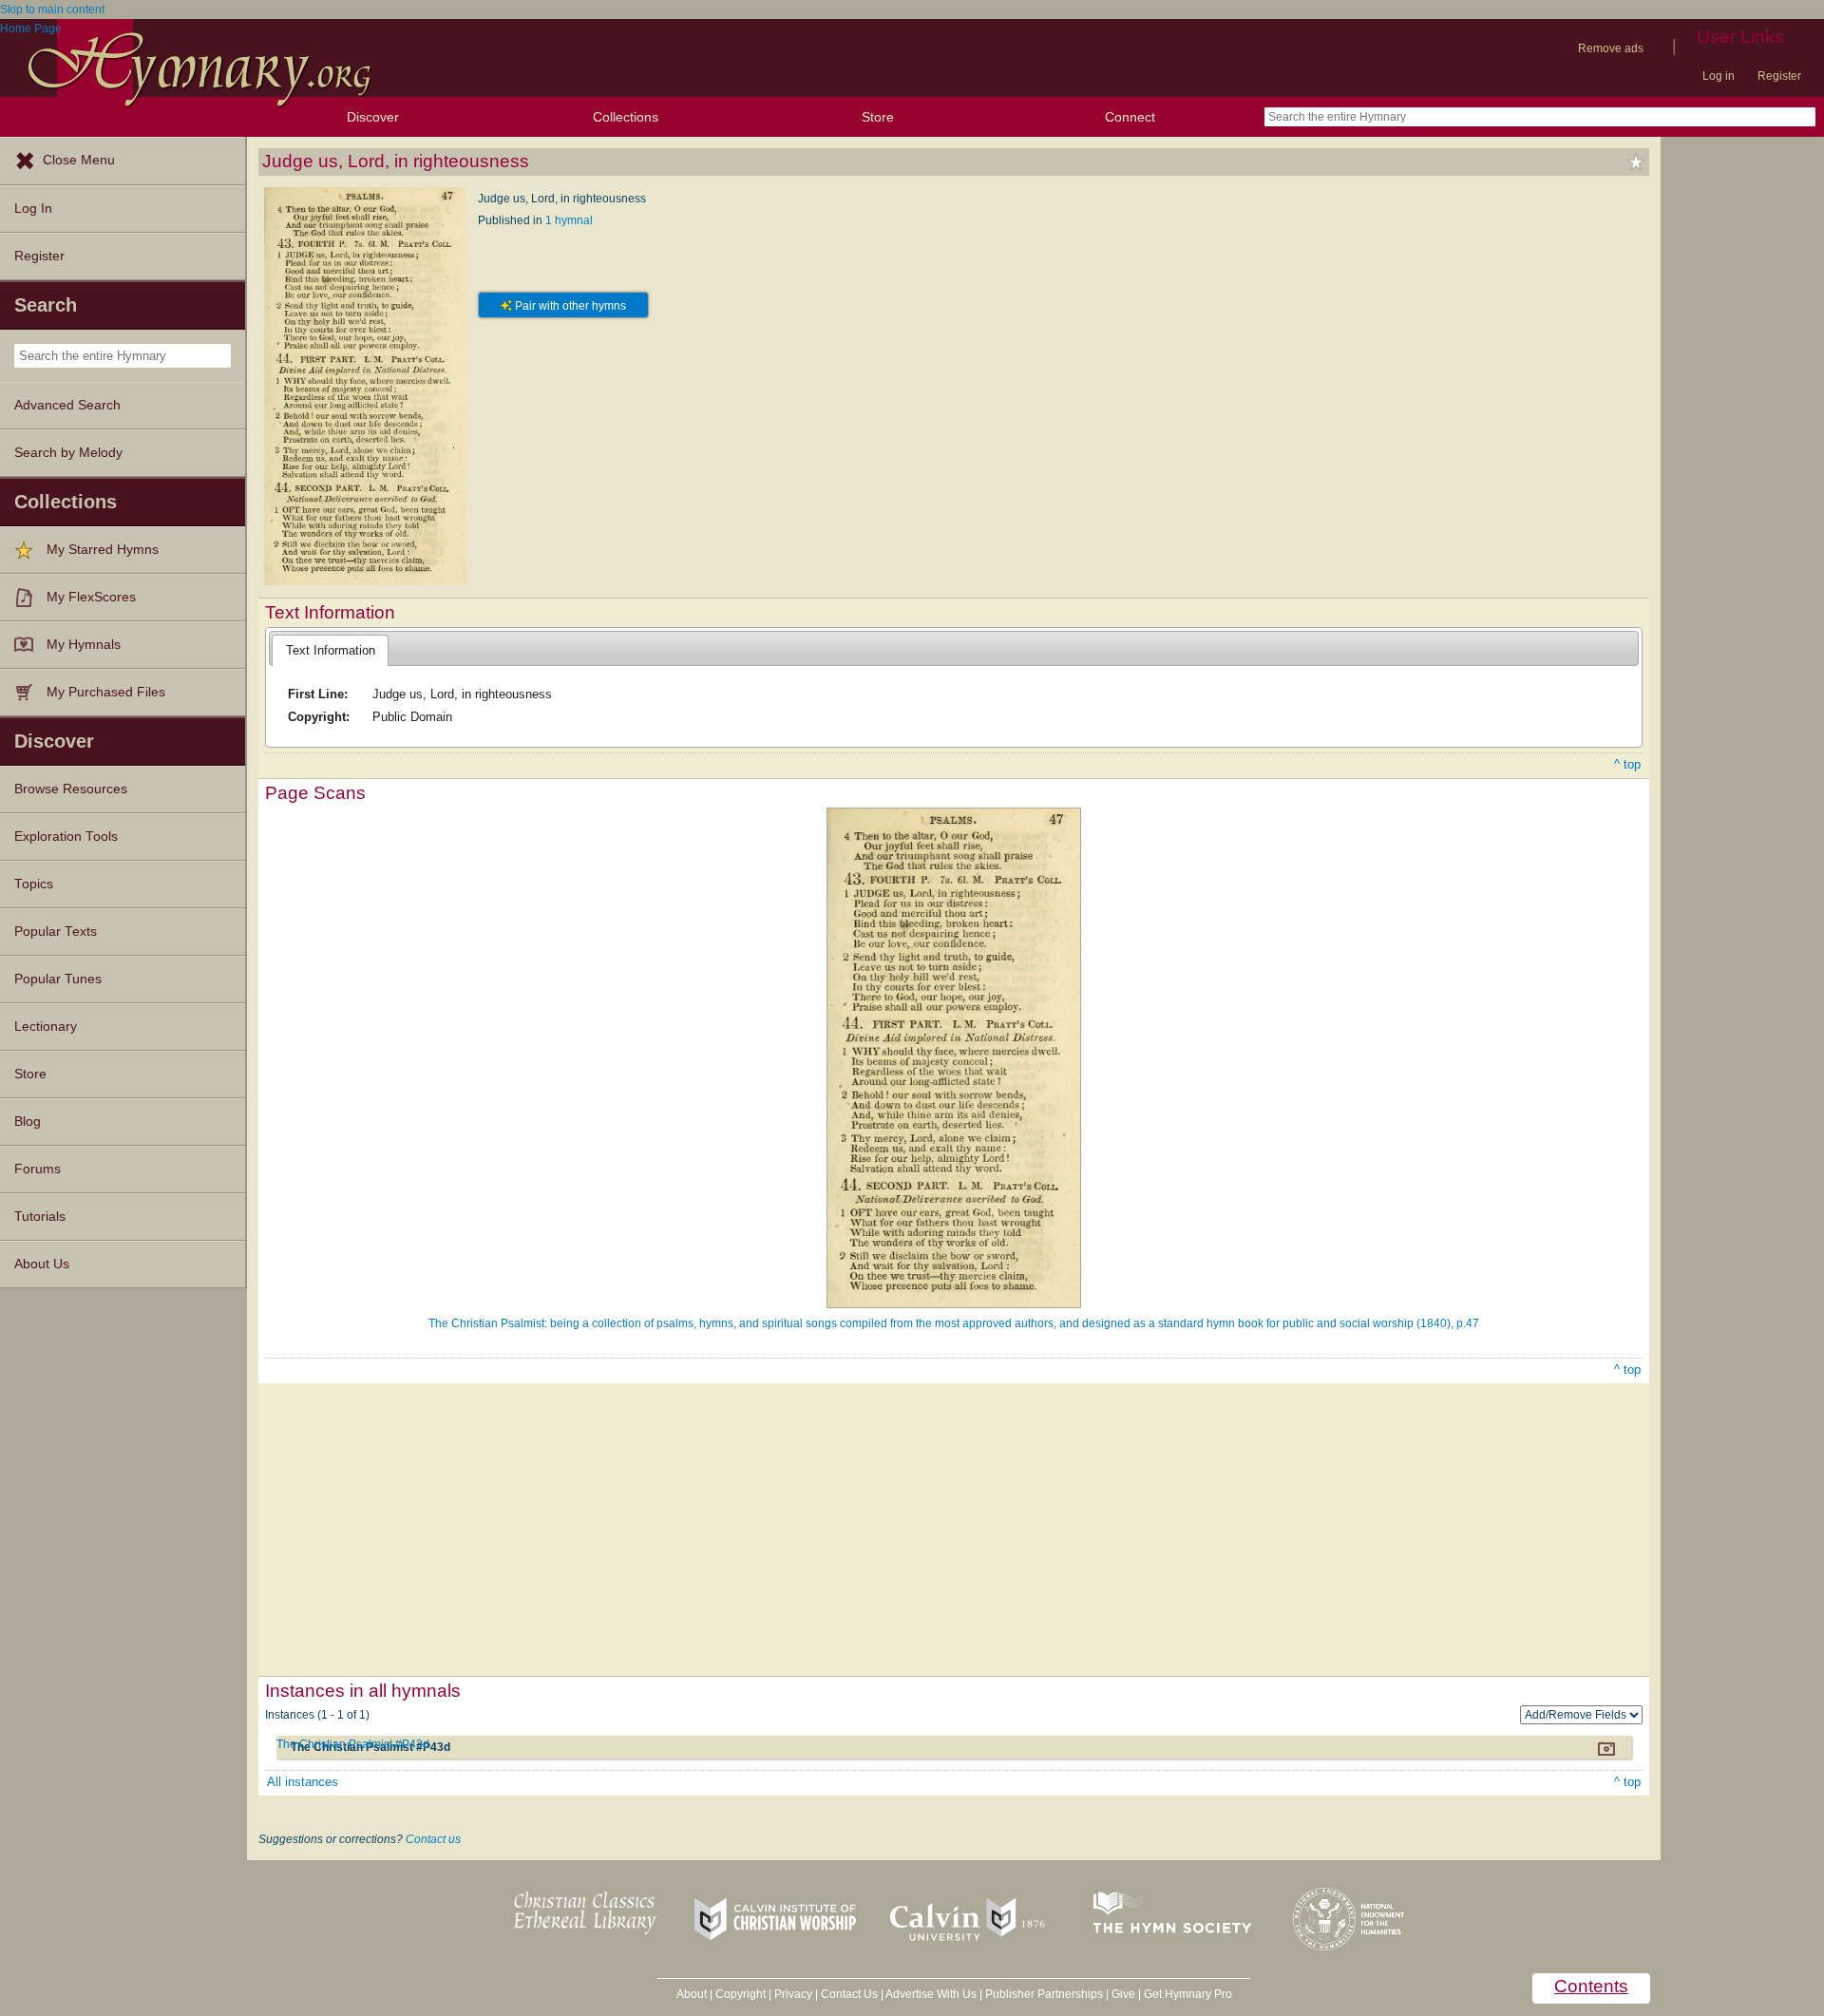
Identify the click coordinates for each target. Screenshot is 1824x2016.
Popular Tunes (58, 979)
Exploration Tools (66, 837)
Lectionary (46, 1027)
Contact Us (849, 1994)
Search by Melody (68, 453)
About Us (42, 1264)
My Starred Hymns (103, 550)
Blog (28, 1122)
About (692, 1994)
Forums (38, 1169)
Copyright (741, 1994)
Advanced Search (67, 405)
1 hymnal (569, 220)
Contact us (433, 1839)
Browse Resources (71, 789)
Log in (1719, 76)
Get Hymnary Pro (1188, 1994)
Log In (33, 209)
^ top (1627, 764)
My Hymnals (84, 645)
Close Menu (79, 160)
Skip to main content (52, 10)
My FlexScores (91, 597)
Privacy (793, 1994)
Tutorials (40, 1217)
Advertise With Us (931, 1994)
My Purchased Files (106, 692)
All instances (303, 1782)
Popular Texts (56, 932)
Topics (34, 884)
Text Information (331, 650)
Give (1123, 1994)
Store (878, 117)
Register (1779, 76)
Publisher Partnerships (1044, 1994)
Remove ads (1611, 48)
